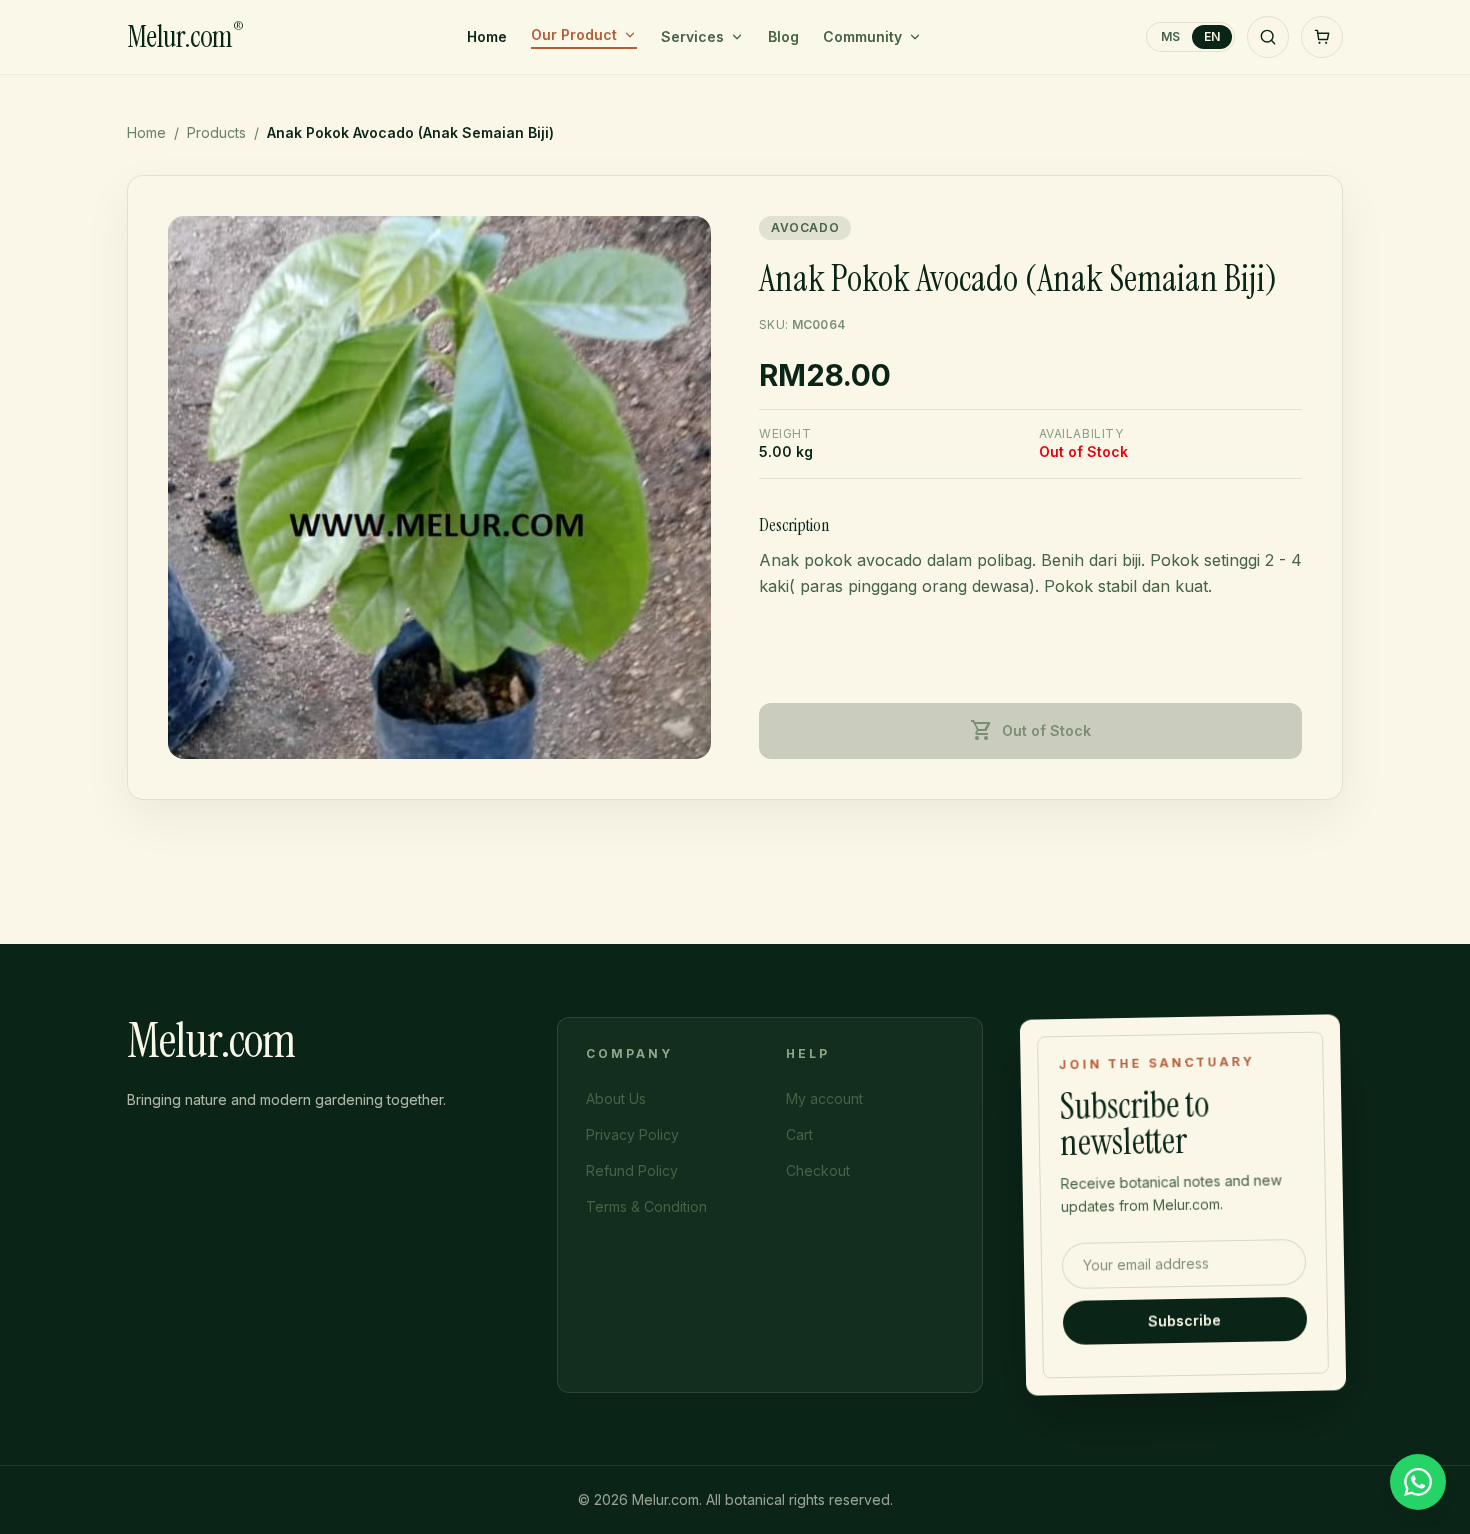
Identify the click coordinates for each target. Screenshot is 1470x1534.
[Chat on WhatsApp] (1418, 1482)
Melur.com (185, 37)
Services (692, 36)
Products (216, 132)
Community (862, 36)
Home (487, 36)
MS (1170, 36)
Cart (799, 1134)
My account (824, 1098)
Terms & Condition (646, 1206)
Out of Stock (1030, 731)
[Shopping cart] (1322, 37)
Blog (783, 36)
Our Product (574, 34)
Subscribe (1185, 1320)
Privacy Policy (632, 1134)
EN (1212, 36)
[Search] (1268, 37)
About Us (616, 1098)
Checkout (818, 1170)
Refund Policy (632, 1170)
